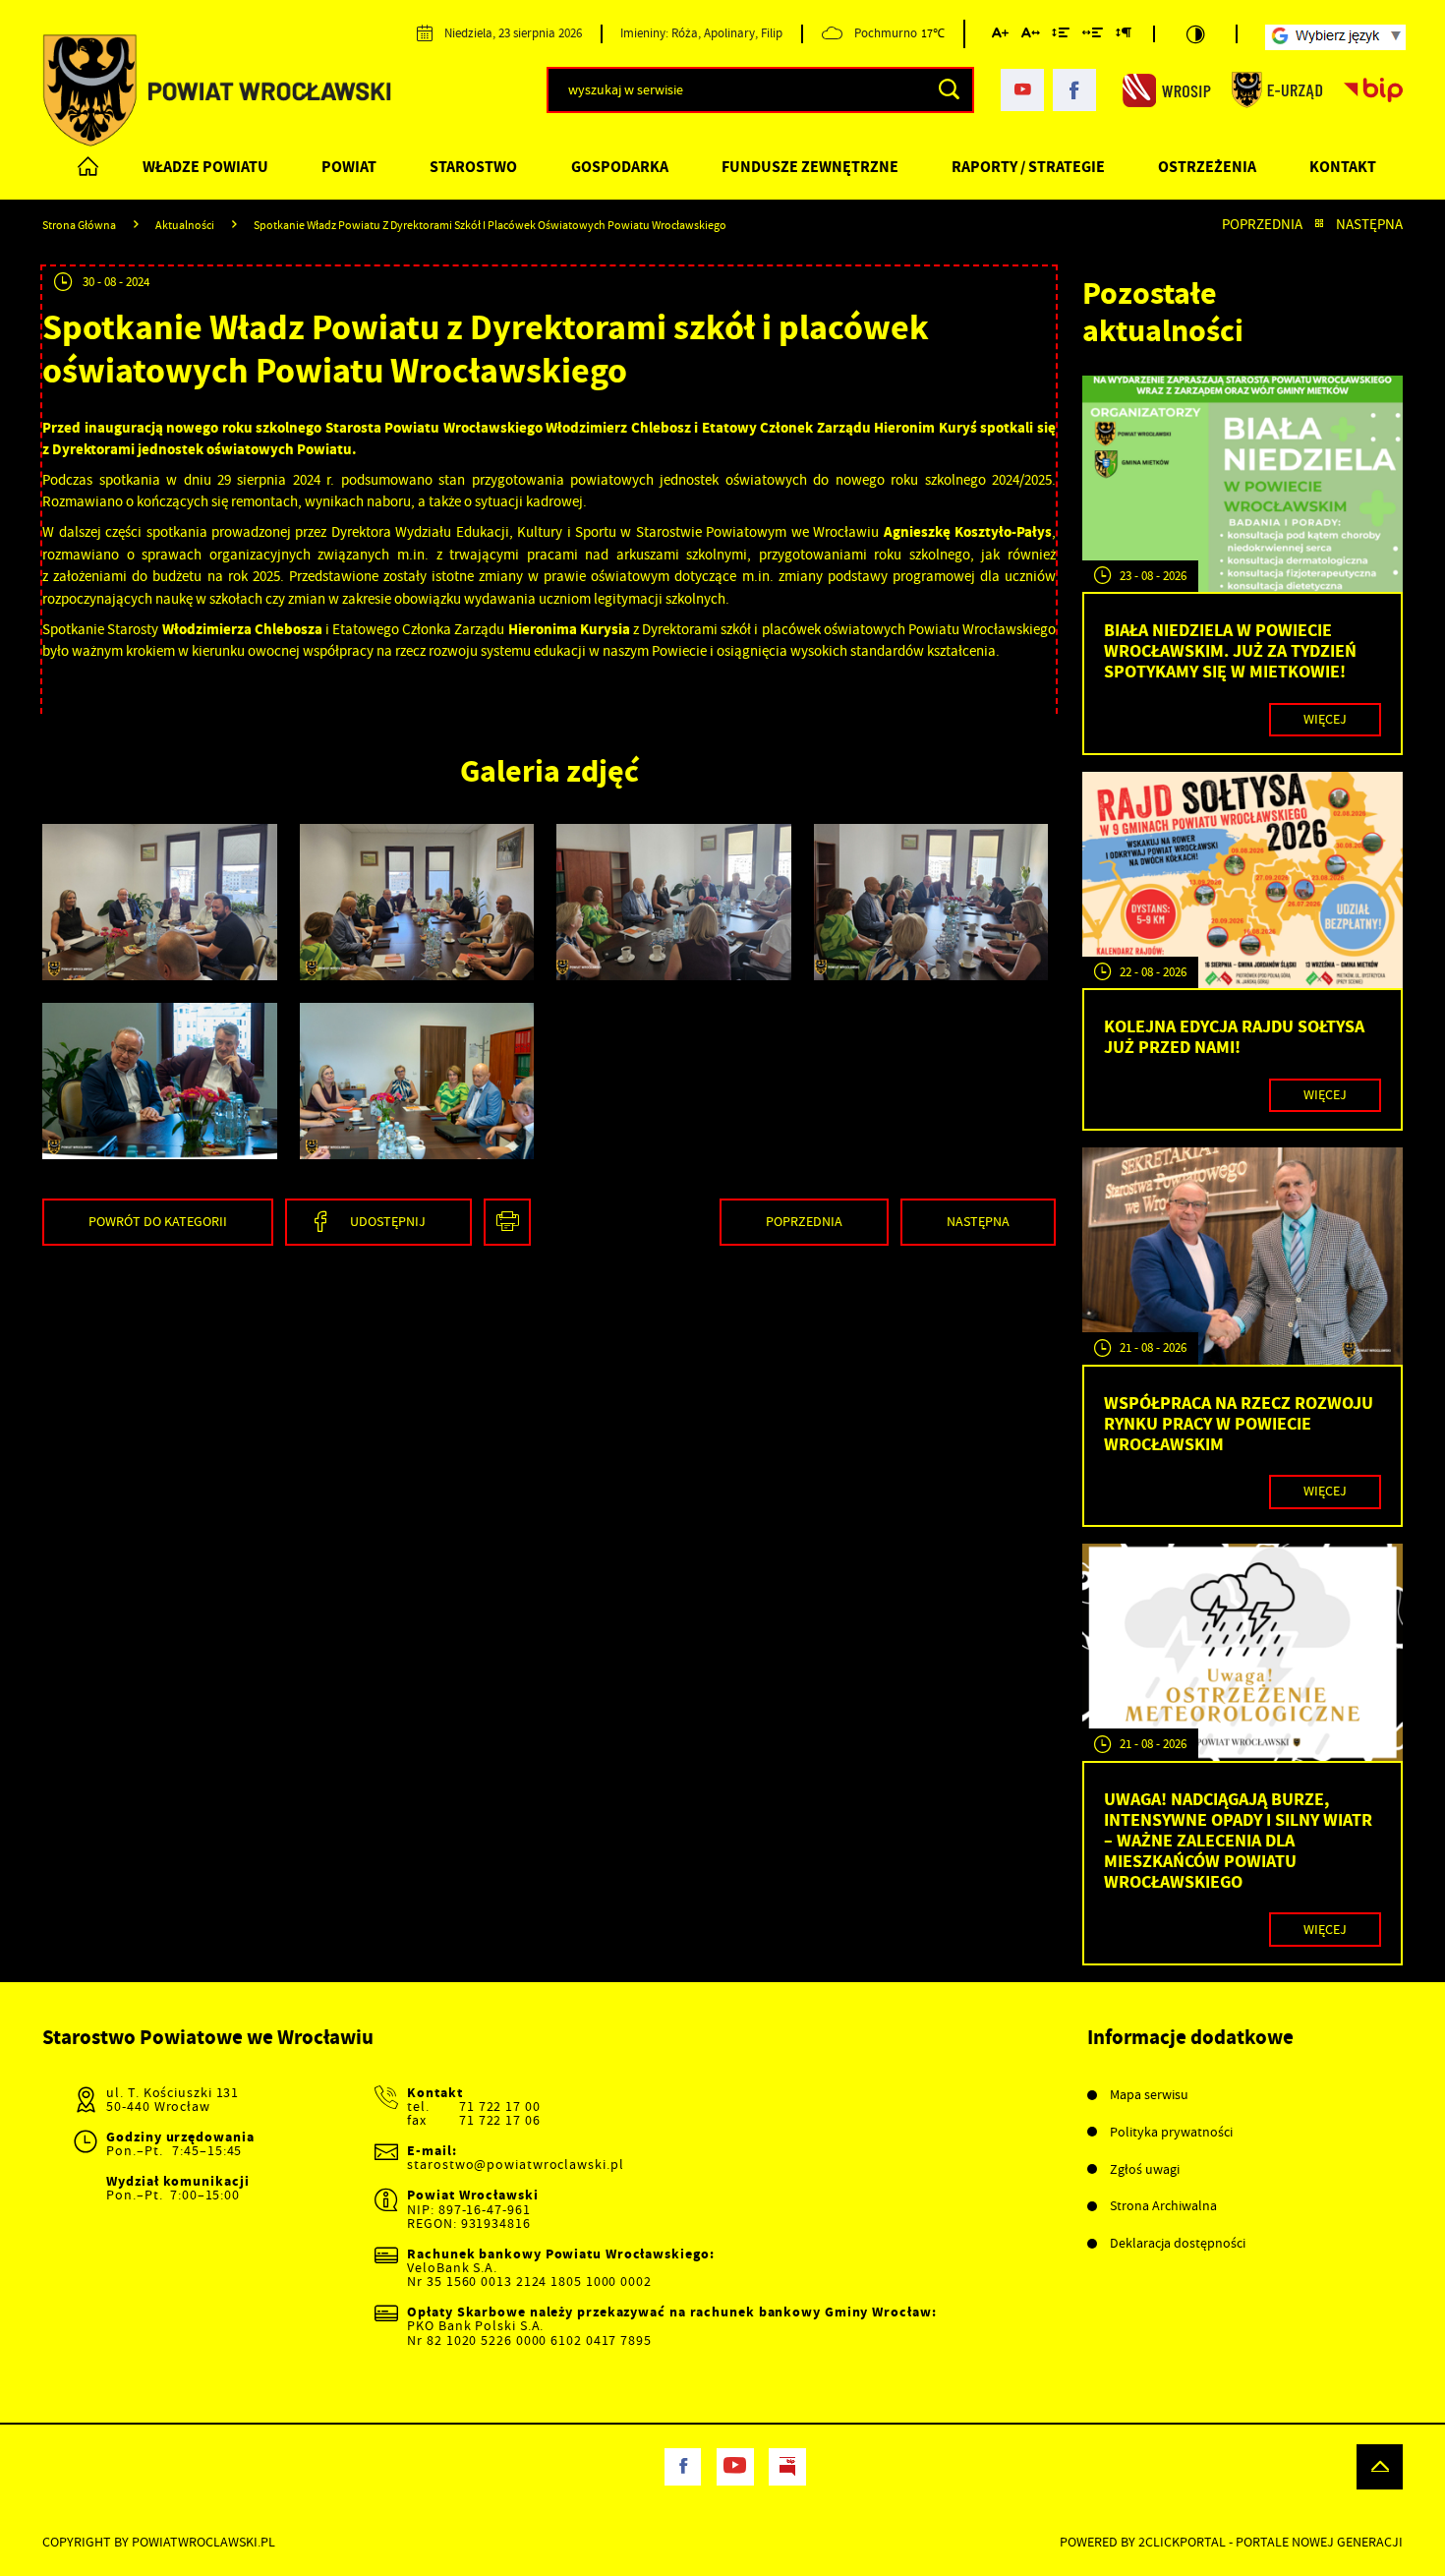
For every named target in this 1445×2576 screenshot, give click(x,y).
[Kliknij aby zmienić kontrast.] (1195, 34)
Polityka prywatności (1171, 2132)
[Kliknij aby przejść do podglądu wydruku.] (507, 1222)
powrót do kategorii (158, 1221)
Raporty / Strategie (1028, 167)
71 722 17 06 (500, 2120)
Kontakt (1343, 167)
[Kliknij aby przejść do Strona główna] (89, 167)
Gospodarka (620, 167)
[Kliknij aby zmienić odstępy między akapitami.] (1123, 36)
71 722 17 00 (500, 2107)
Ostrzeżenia (1207, 167)
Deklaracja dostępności (1178, 2243)
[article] (1243, 565)
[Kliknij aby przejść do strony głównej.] (217, 91)
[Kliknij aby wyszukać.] (949, 89)
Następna (1369, 225)
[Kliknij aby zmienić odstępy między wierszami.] (1061, 36)
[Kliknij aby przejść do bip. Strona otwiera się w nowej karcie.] (1373, 89)
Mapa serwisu (1149, 2095)
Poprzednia (1262, 225)
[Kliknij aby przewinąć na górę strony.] (1379, 2467)
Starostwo (473, 167)
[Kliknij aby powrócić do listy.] (1319, 225)
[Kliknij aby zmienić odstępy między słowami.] (1093, 36)
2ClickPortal (1182, 2542)
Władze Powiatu (205, 167)
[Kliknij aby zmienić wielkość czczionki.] (1000, 36)
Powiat (349, 167)
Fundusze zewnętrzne (810, 167)
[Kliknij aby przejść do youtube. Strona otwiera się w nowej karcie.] (1022, 90)
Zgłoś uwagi (1145, 2169)
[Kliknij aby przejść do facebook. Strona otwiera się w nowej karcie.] (1074, 90)
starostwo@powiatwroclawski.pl (515, 2165)
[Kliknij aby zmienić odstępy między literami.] (1030, 36)
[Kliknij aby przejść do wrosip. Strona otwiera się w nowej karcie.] (1167, 89)
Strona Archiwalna (1163, 2206)
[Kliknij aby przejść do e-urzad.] (1277, 89)
